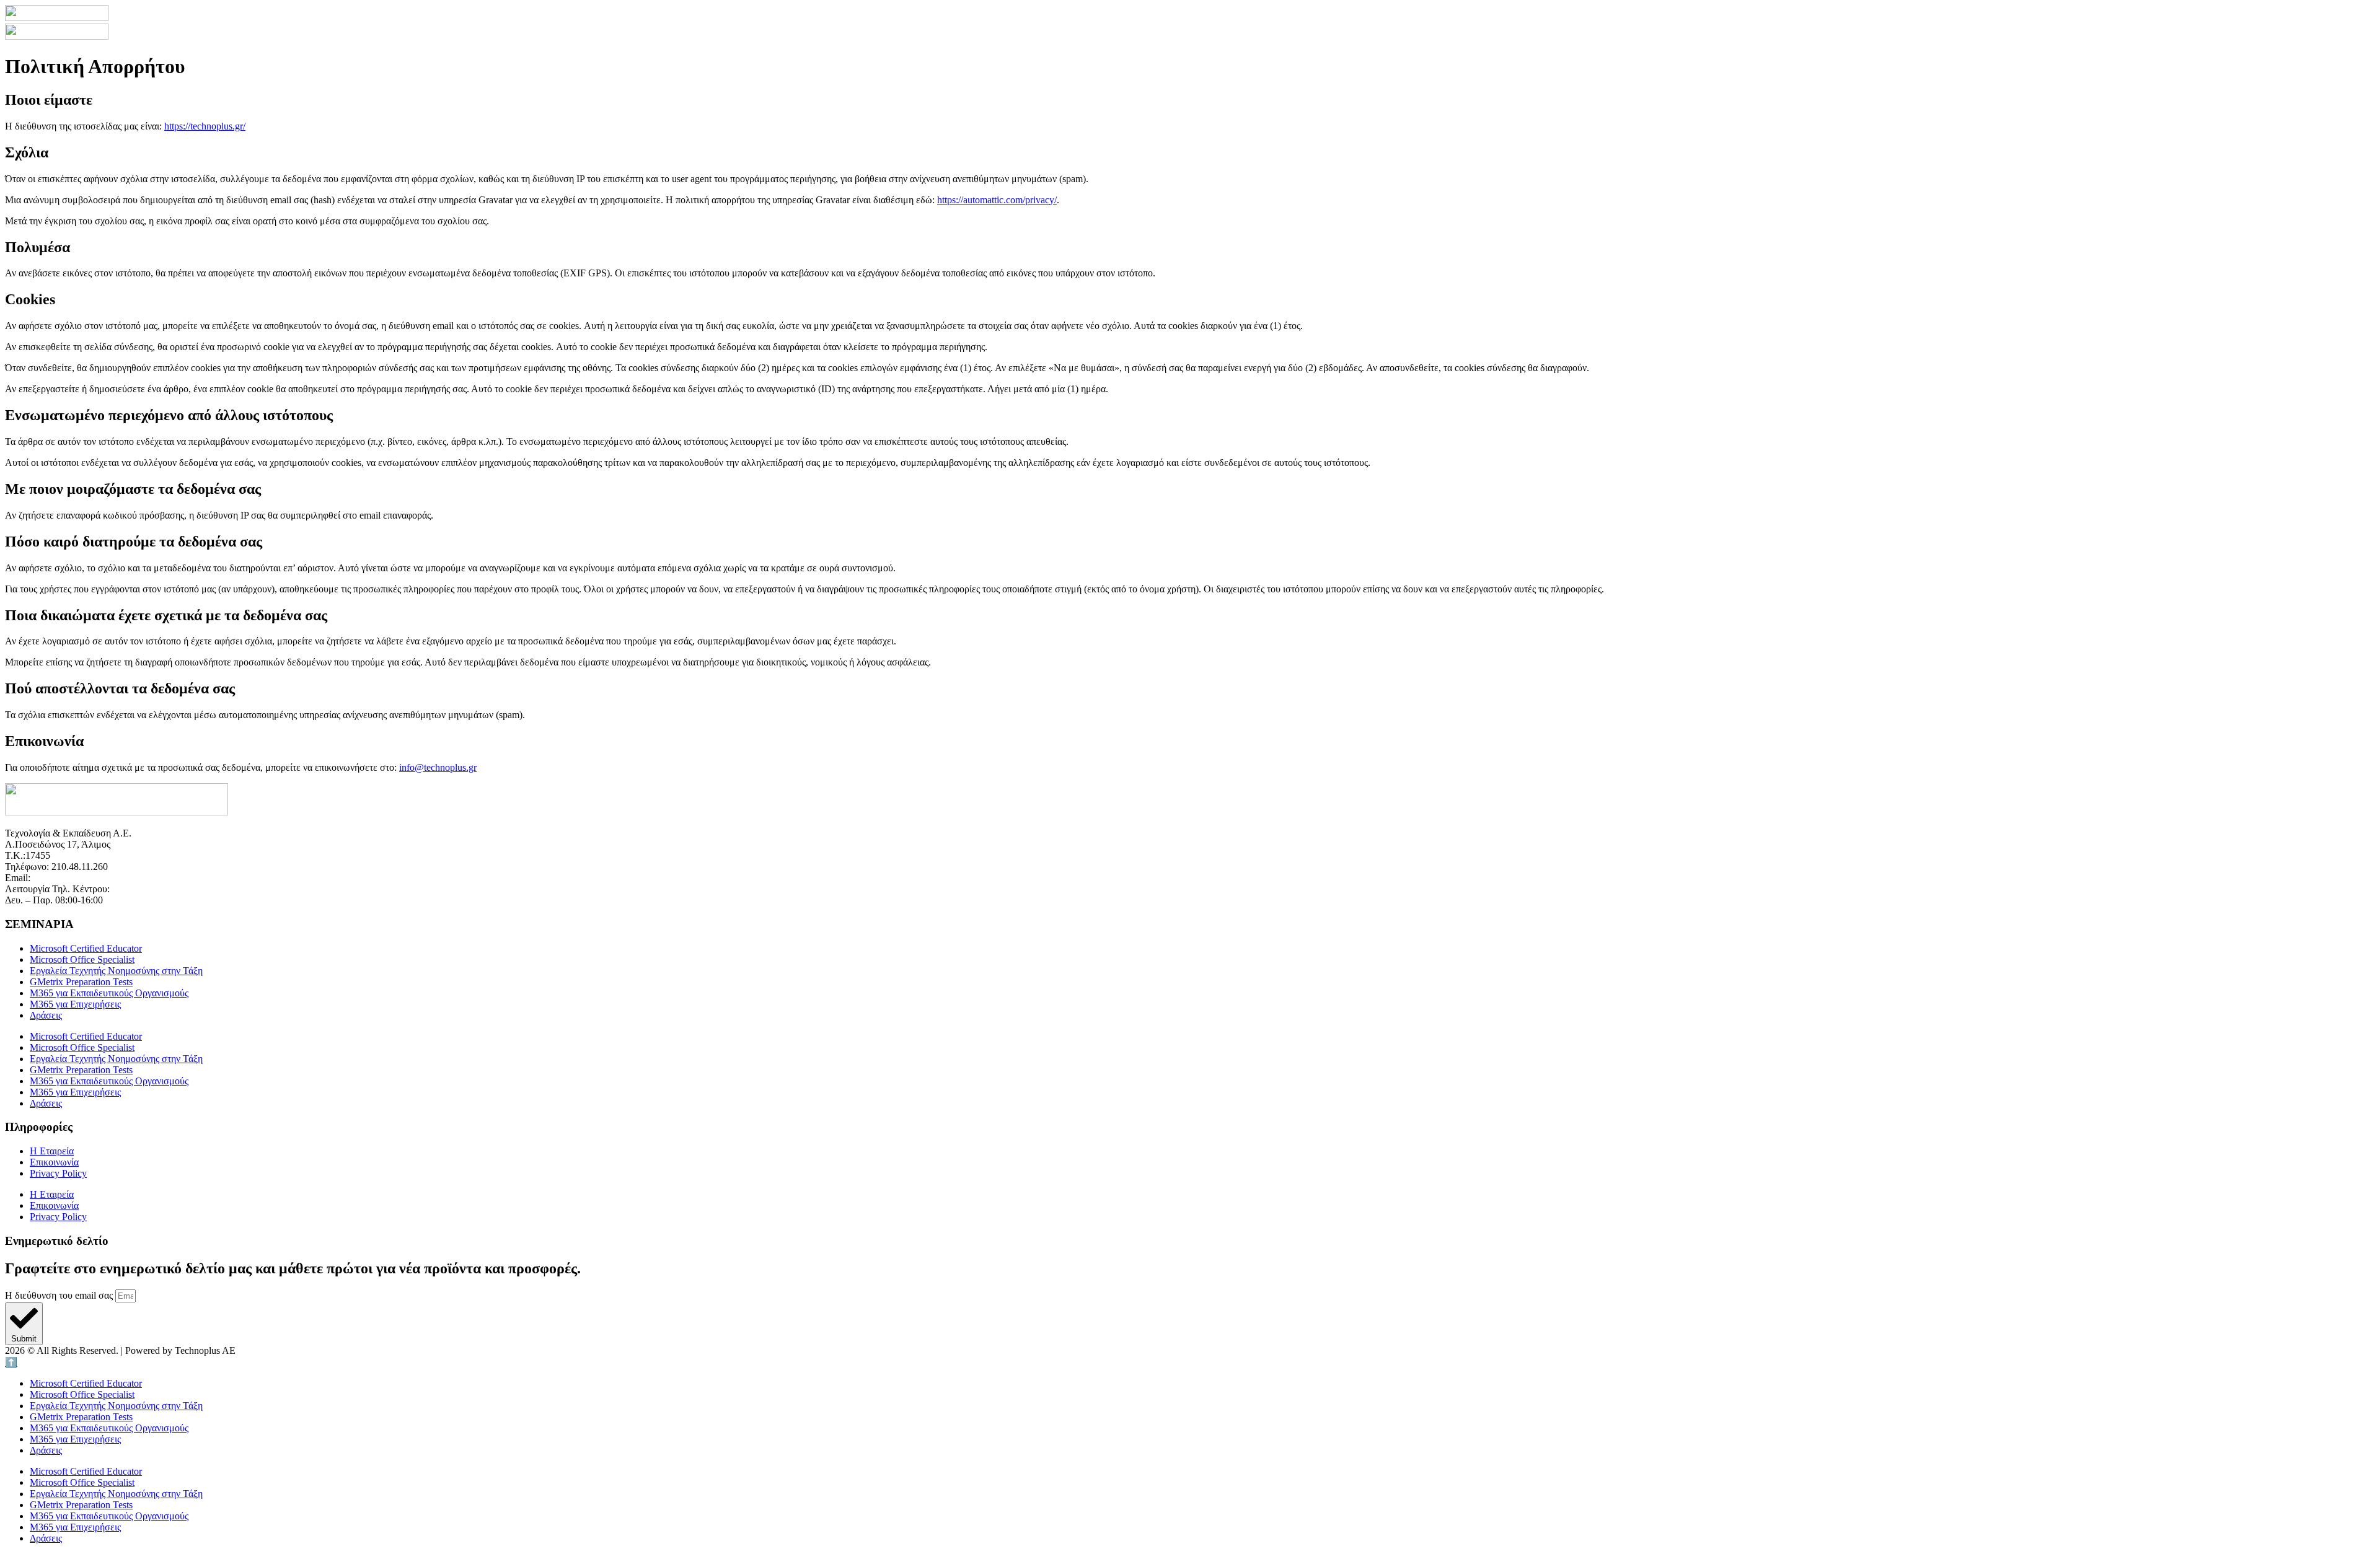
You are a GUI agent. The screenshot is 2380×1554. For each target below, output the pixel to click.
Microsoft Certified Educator (86, 948)
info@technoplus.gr (438, 767)
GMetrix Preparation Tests (81, 982)
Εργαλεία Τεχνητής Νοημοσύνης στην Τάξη (116, 971)
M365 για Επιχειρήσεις (75, 1004)
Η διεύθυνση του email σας (60, 1295)
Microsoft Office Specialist (82, 959)
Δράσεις (46, 1015)
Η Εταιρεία (52, 1151)
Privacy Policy (58, 1173)
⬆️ (11, 1362)
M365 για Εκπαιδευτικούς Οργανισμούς (109, 993)
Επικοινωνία (54, 1162)
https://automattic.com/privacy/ (997, 200)
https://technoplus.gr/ (205, 126)
